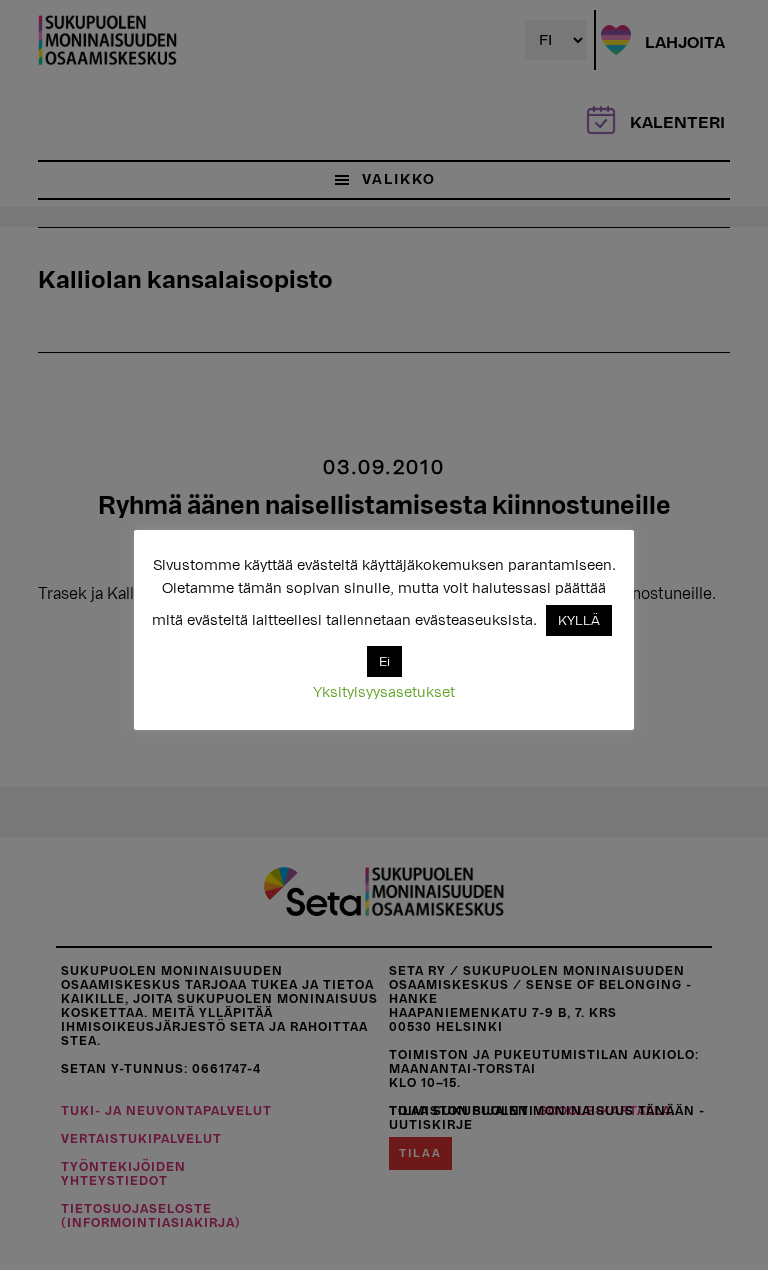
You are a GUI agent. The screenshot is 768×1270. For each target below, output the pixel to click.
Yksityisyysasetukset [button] (384, 692)
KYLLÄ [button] (579, 620)
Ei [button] (384, 661)
